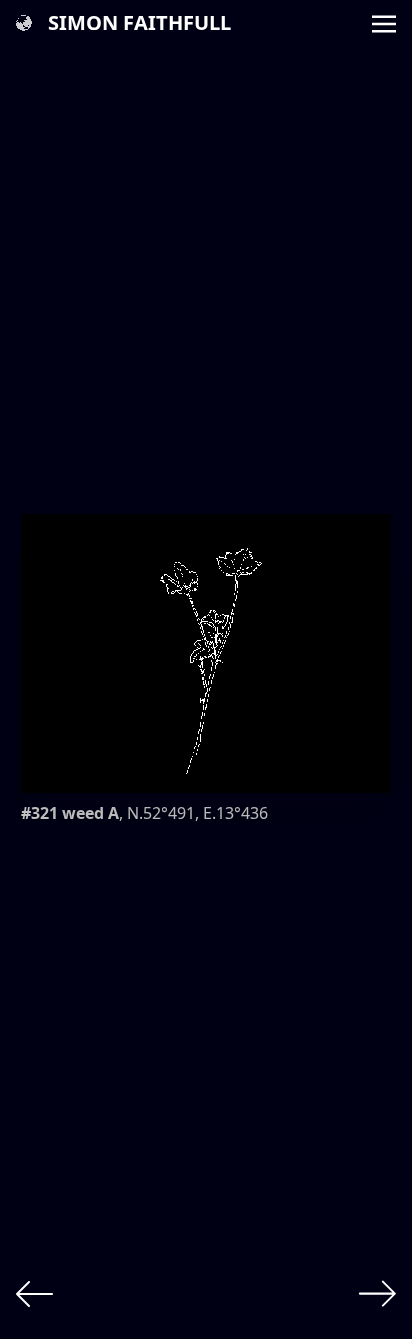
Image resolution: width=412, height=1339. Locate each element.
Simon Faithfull (139, 22)
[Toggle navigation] (384, 22)
